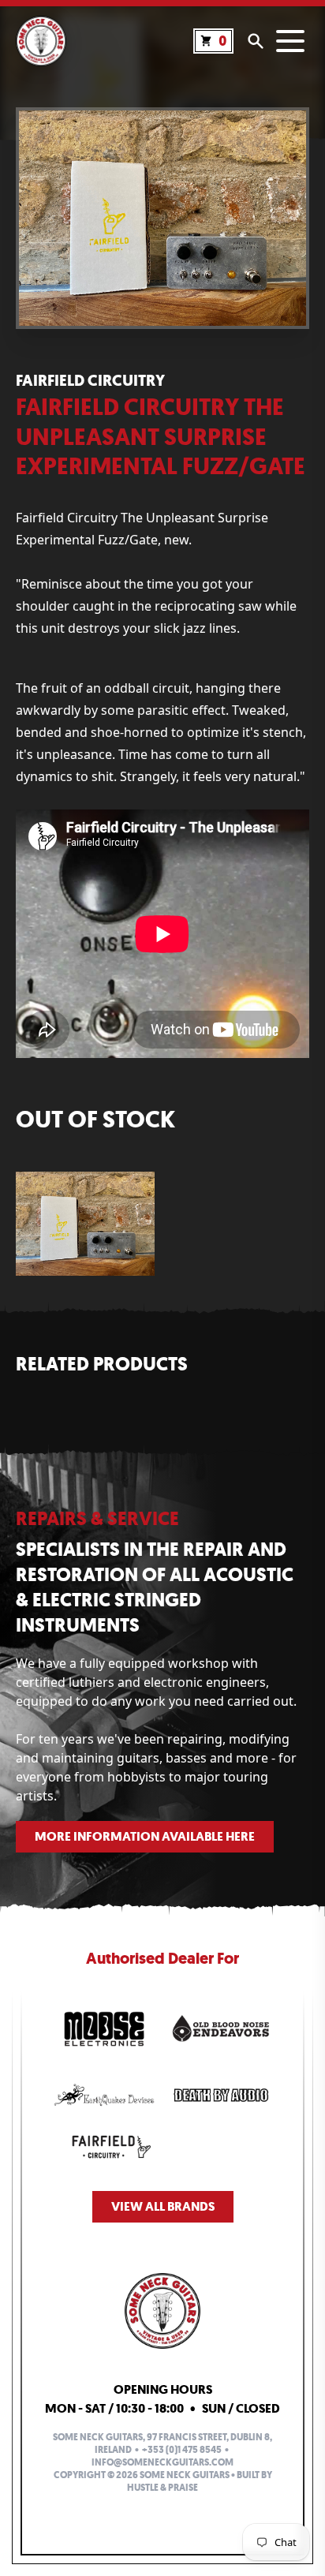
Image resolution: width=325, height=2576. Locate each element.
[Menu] (290, 41)
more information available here (145, 1836)
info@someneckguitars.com (162, 2462)
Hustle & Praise (162, 2488)
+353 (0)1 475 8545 (182, 2450)
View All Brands (163, 2206)
